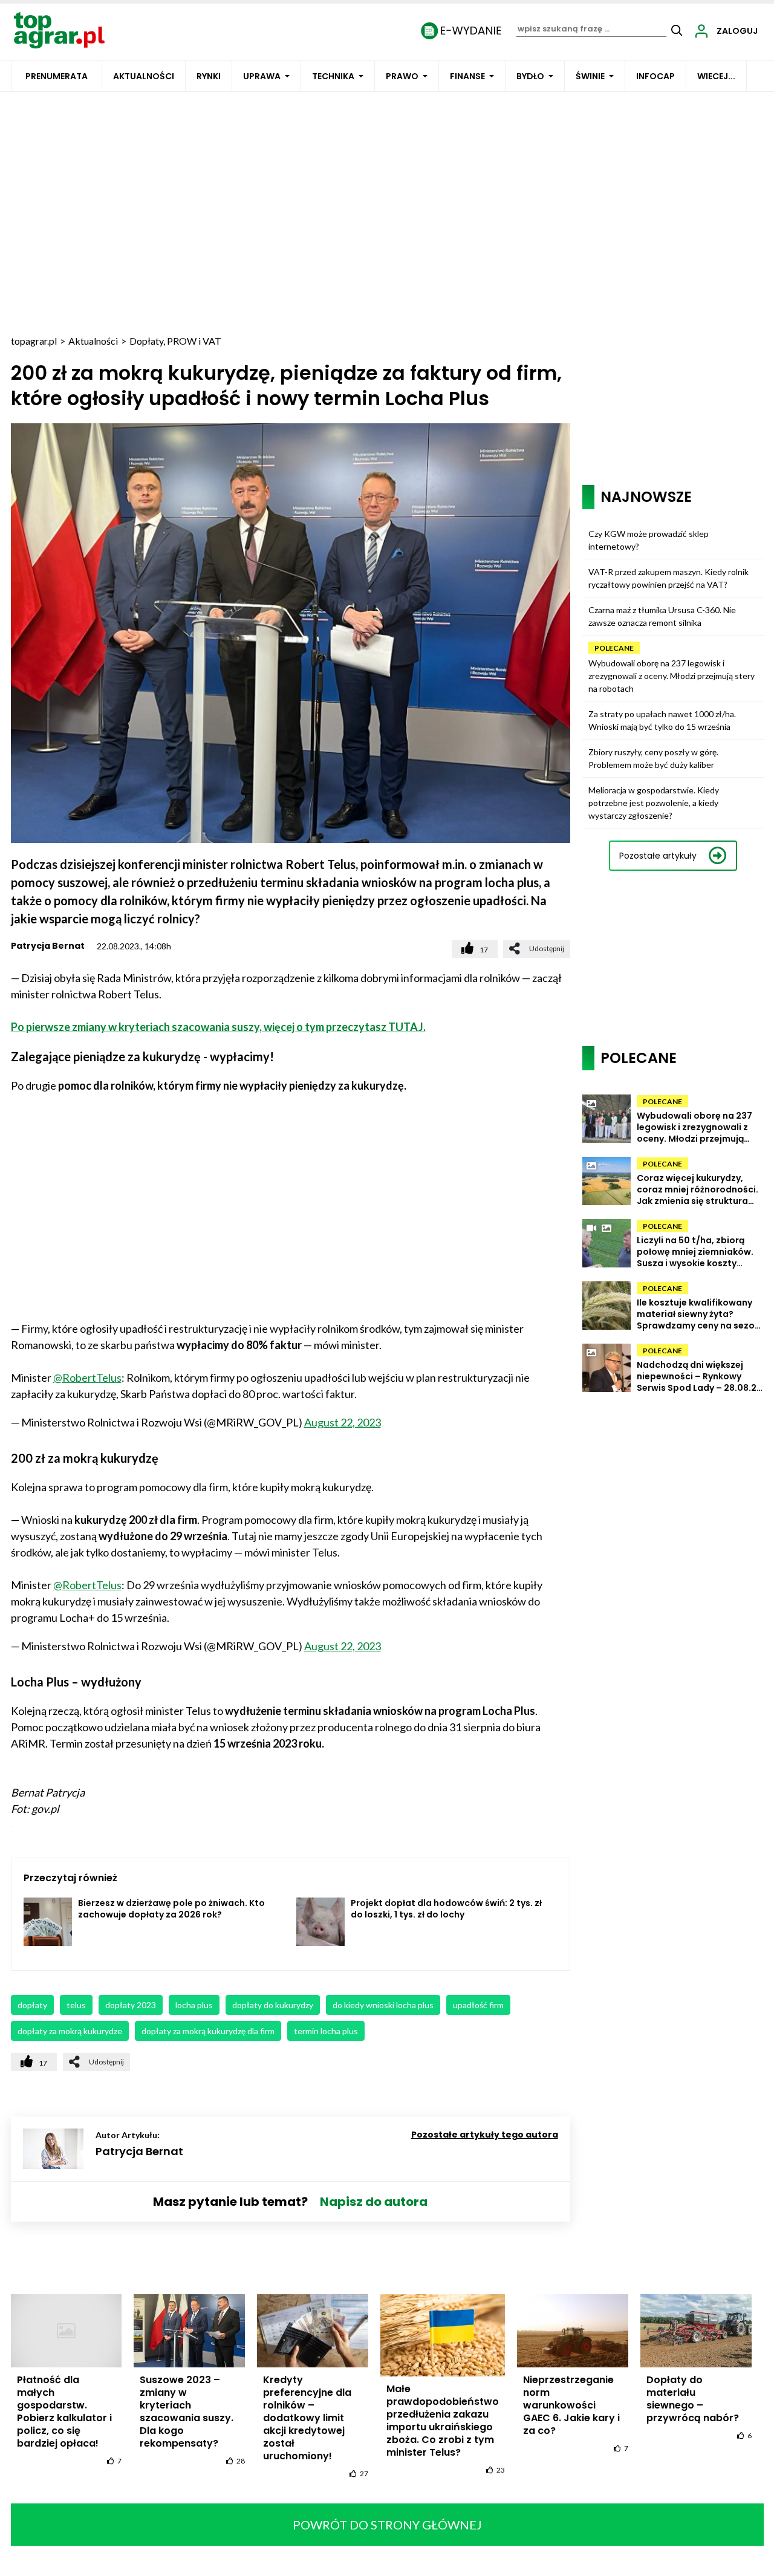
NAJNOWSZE (646, 497)
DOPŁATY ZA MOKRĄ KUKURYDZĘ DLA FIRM (208, 2031)
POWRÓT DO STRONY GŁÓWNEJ (387, 2525)
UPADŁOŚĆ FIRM (478, 2005)
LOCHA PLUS (194, 2005)
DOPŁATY (32, 2005)
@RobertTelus (87, 1377)
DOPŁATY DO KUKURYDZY (273, 2005)
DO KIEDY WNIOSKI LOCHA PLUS (383, 2005)
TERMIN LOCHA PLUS (326, 2031)
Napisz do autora (374, 2202)
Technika (333, 76)
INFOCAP (655, 76)
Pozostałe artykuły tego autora (485, 2135)
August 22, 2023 (343, 1422)
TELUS (76, 2005)
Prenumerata (57, 76)
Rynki (209, 76)
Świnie (590, 76)
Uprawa (262, 76)
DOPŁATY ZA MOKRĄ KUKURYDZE (70, 2031)
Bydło (530, 76)
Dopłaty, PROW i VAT (175, 341)
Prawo (402, 76)
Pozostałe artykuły (658, 856)
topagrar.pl (34, 341)
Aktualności (144, 76)
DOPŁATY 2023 (131, 2005)
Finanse (467, 76)
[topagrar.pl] (59, 29)
